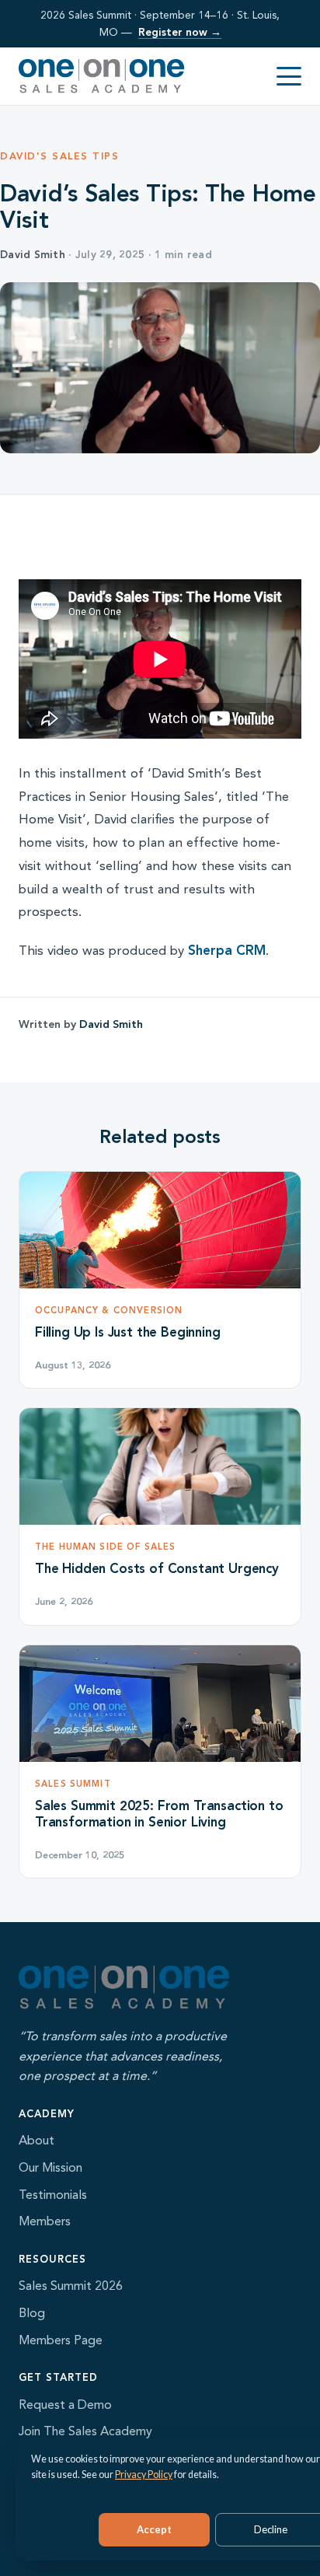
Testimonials (53, 2195)
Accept (154, 2529)
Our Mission (50, 2167)
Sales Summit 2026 (71, 2286)
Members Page (61, 2340)
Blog (32, 2313)
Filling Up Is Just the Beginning (128, 1332)
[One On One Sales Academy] (102, 76)
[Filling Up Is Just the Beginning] (160, 1230)
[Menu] (289, 76)
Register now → (180, 32)
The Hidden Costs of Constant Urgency (157, 1568)
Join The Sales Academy (85, 2431)
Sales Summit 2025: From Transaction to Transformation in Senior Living (159, 1814)
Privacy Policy (144, 2475)
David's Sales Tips (59, 156)
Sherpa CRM (227, 950)
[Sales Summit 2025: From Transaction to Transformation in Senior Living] (160, 1704)
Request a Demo (65, 2405)
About (37, 2140)
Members (45, 2221)
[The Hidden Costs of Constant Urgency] (160, 1466)
